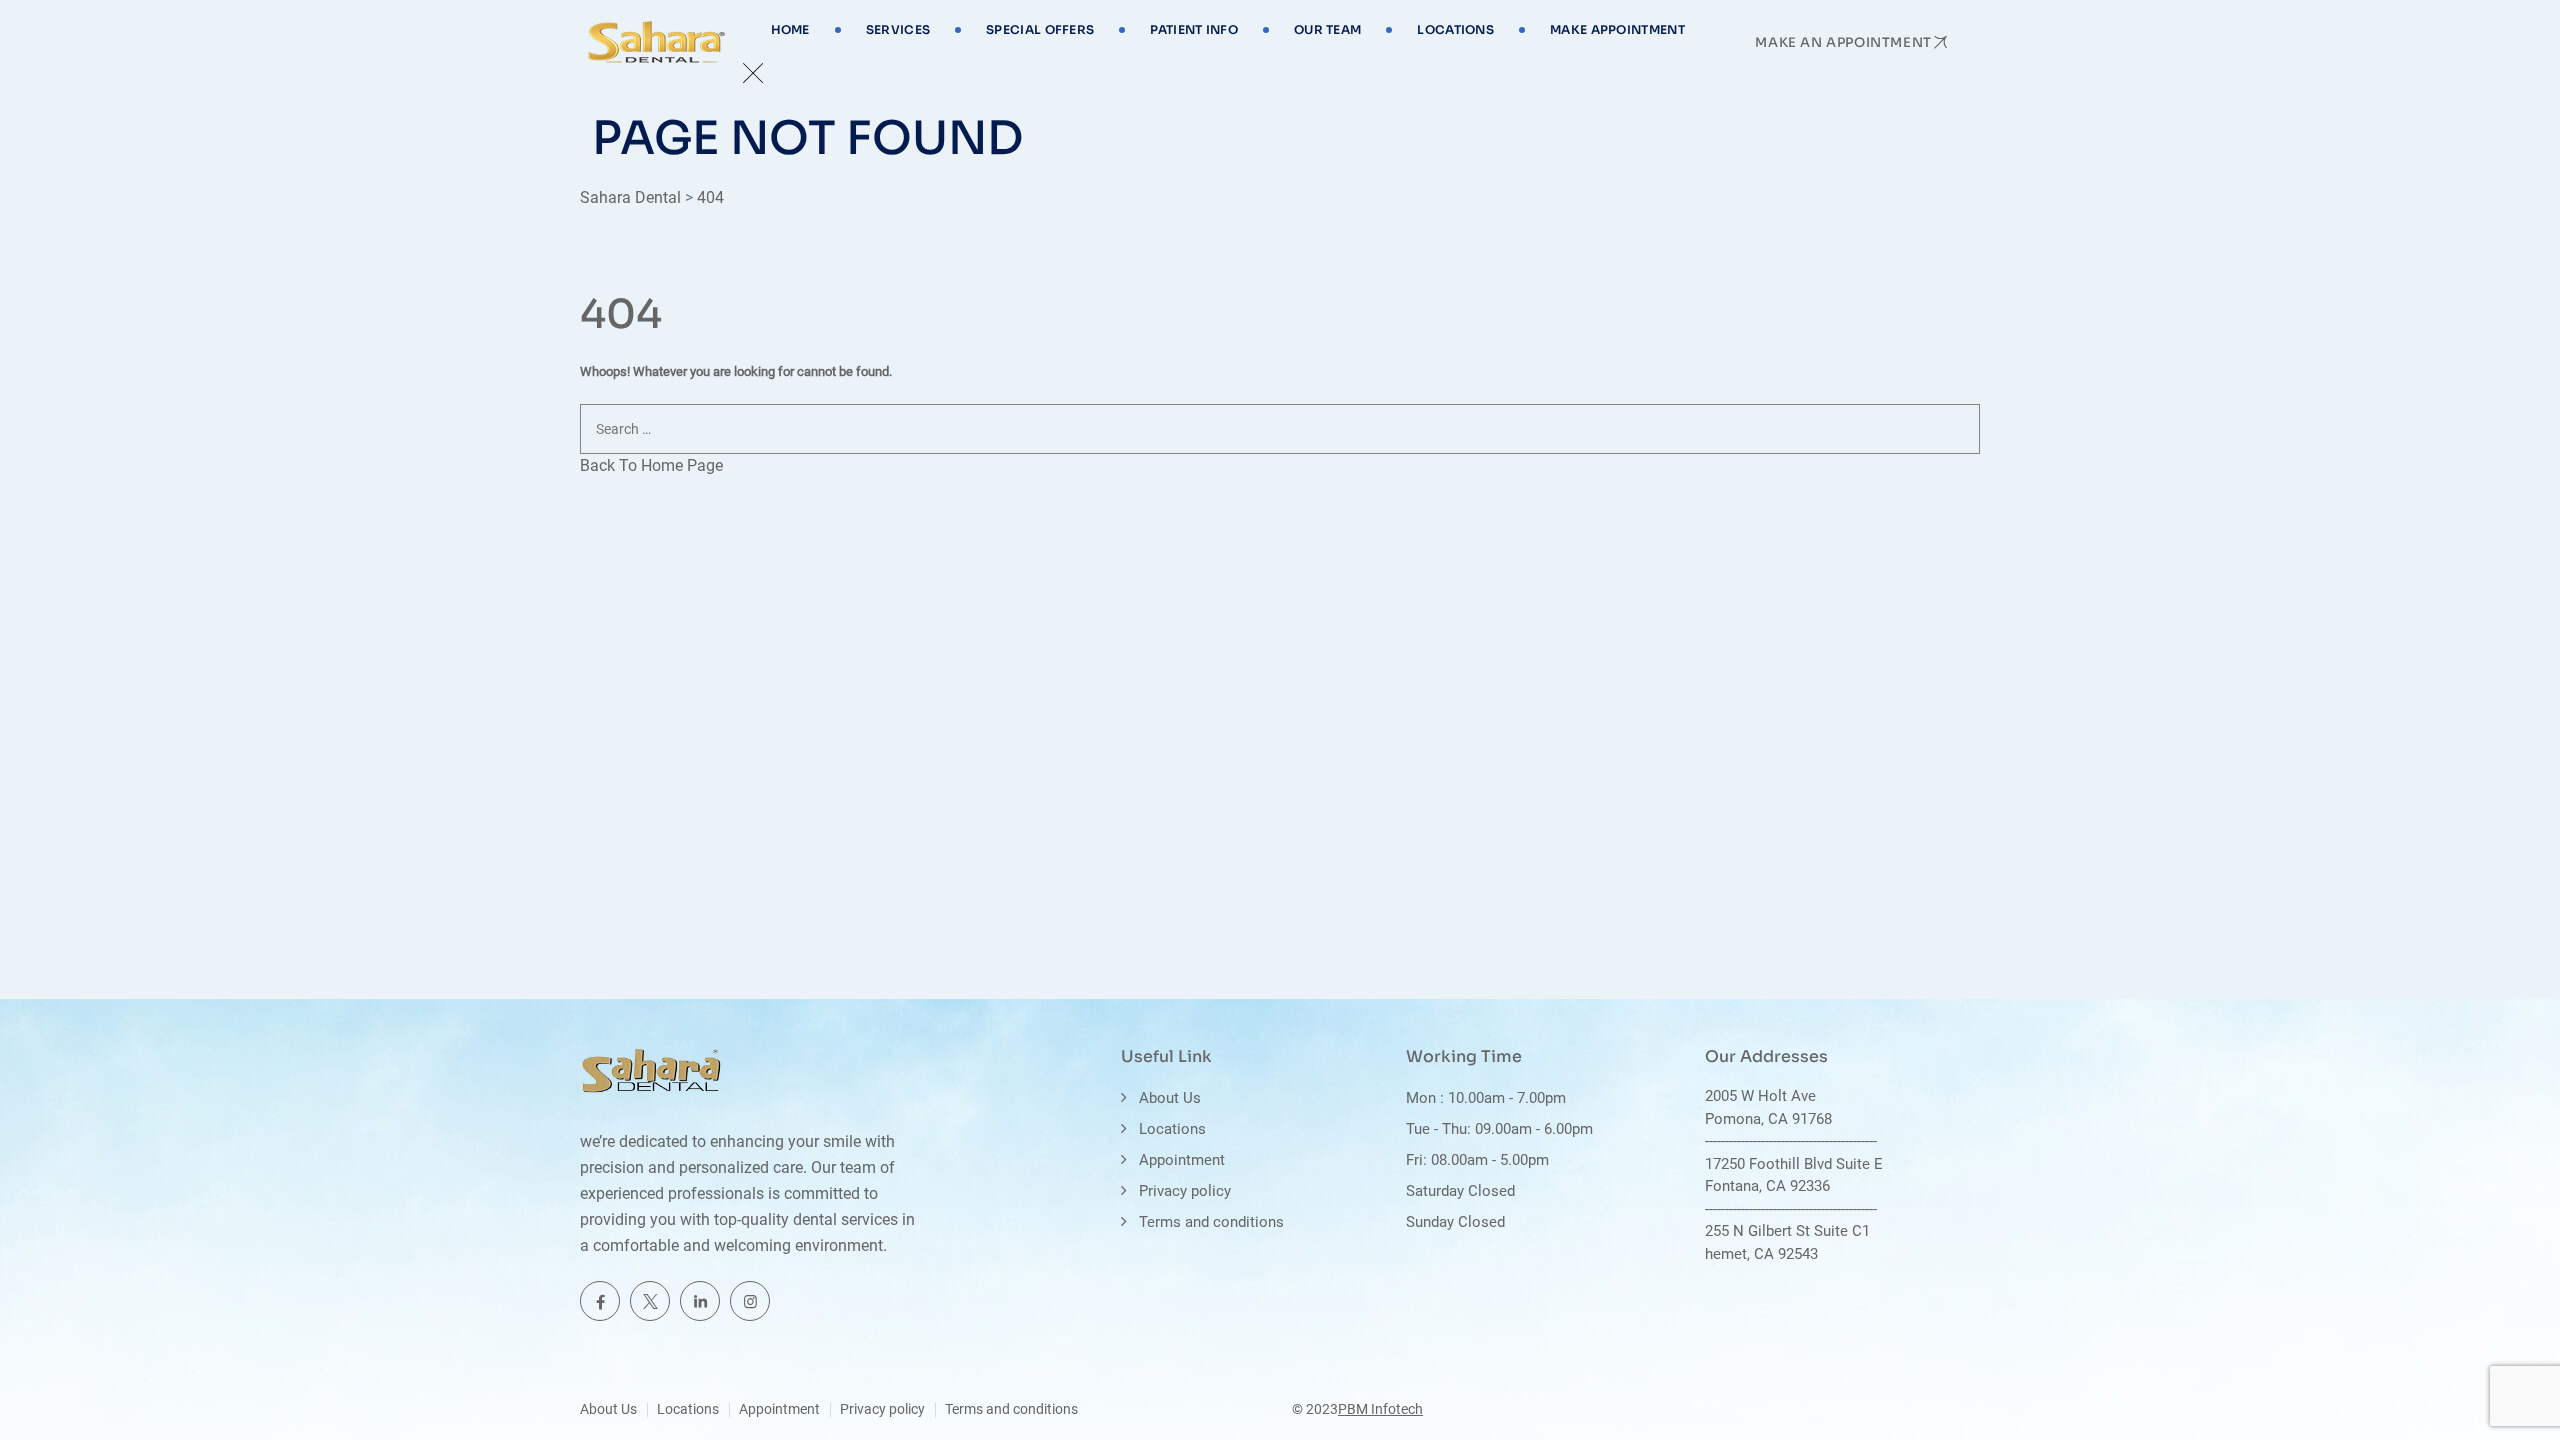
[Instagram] (750, 1301)
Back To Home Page (651, 465)
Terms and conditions (1211, 1222)
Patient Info (1194, 29)
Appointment (1182, 1160)
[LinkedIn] (700, 1301)
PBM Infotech (1380, 1409)
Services (898, 29)
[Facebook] (600, 1301)
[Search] (2525, 483)
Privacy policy (1185, 1191)
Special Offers (1040, 29)
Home (790, 29)
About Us (1170, 1098)
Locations (1455, 29)
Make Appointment (1617, 29)
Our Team (1327, 29)
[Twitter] (650, 1301)
